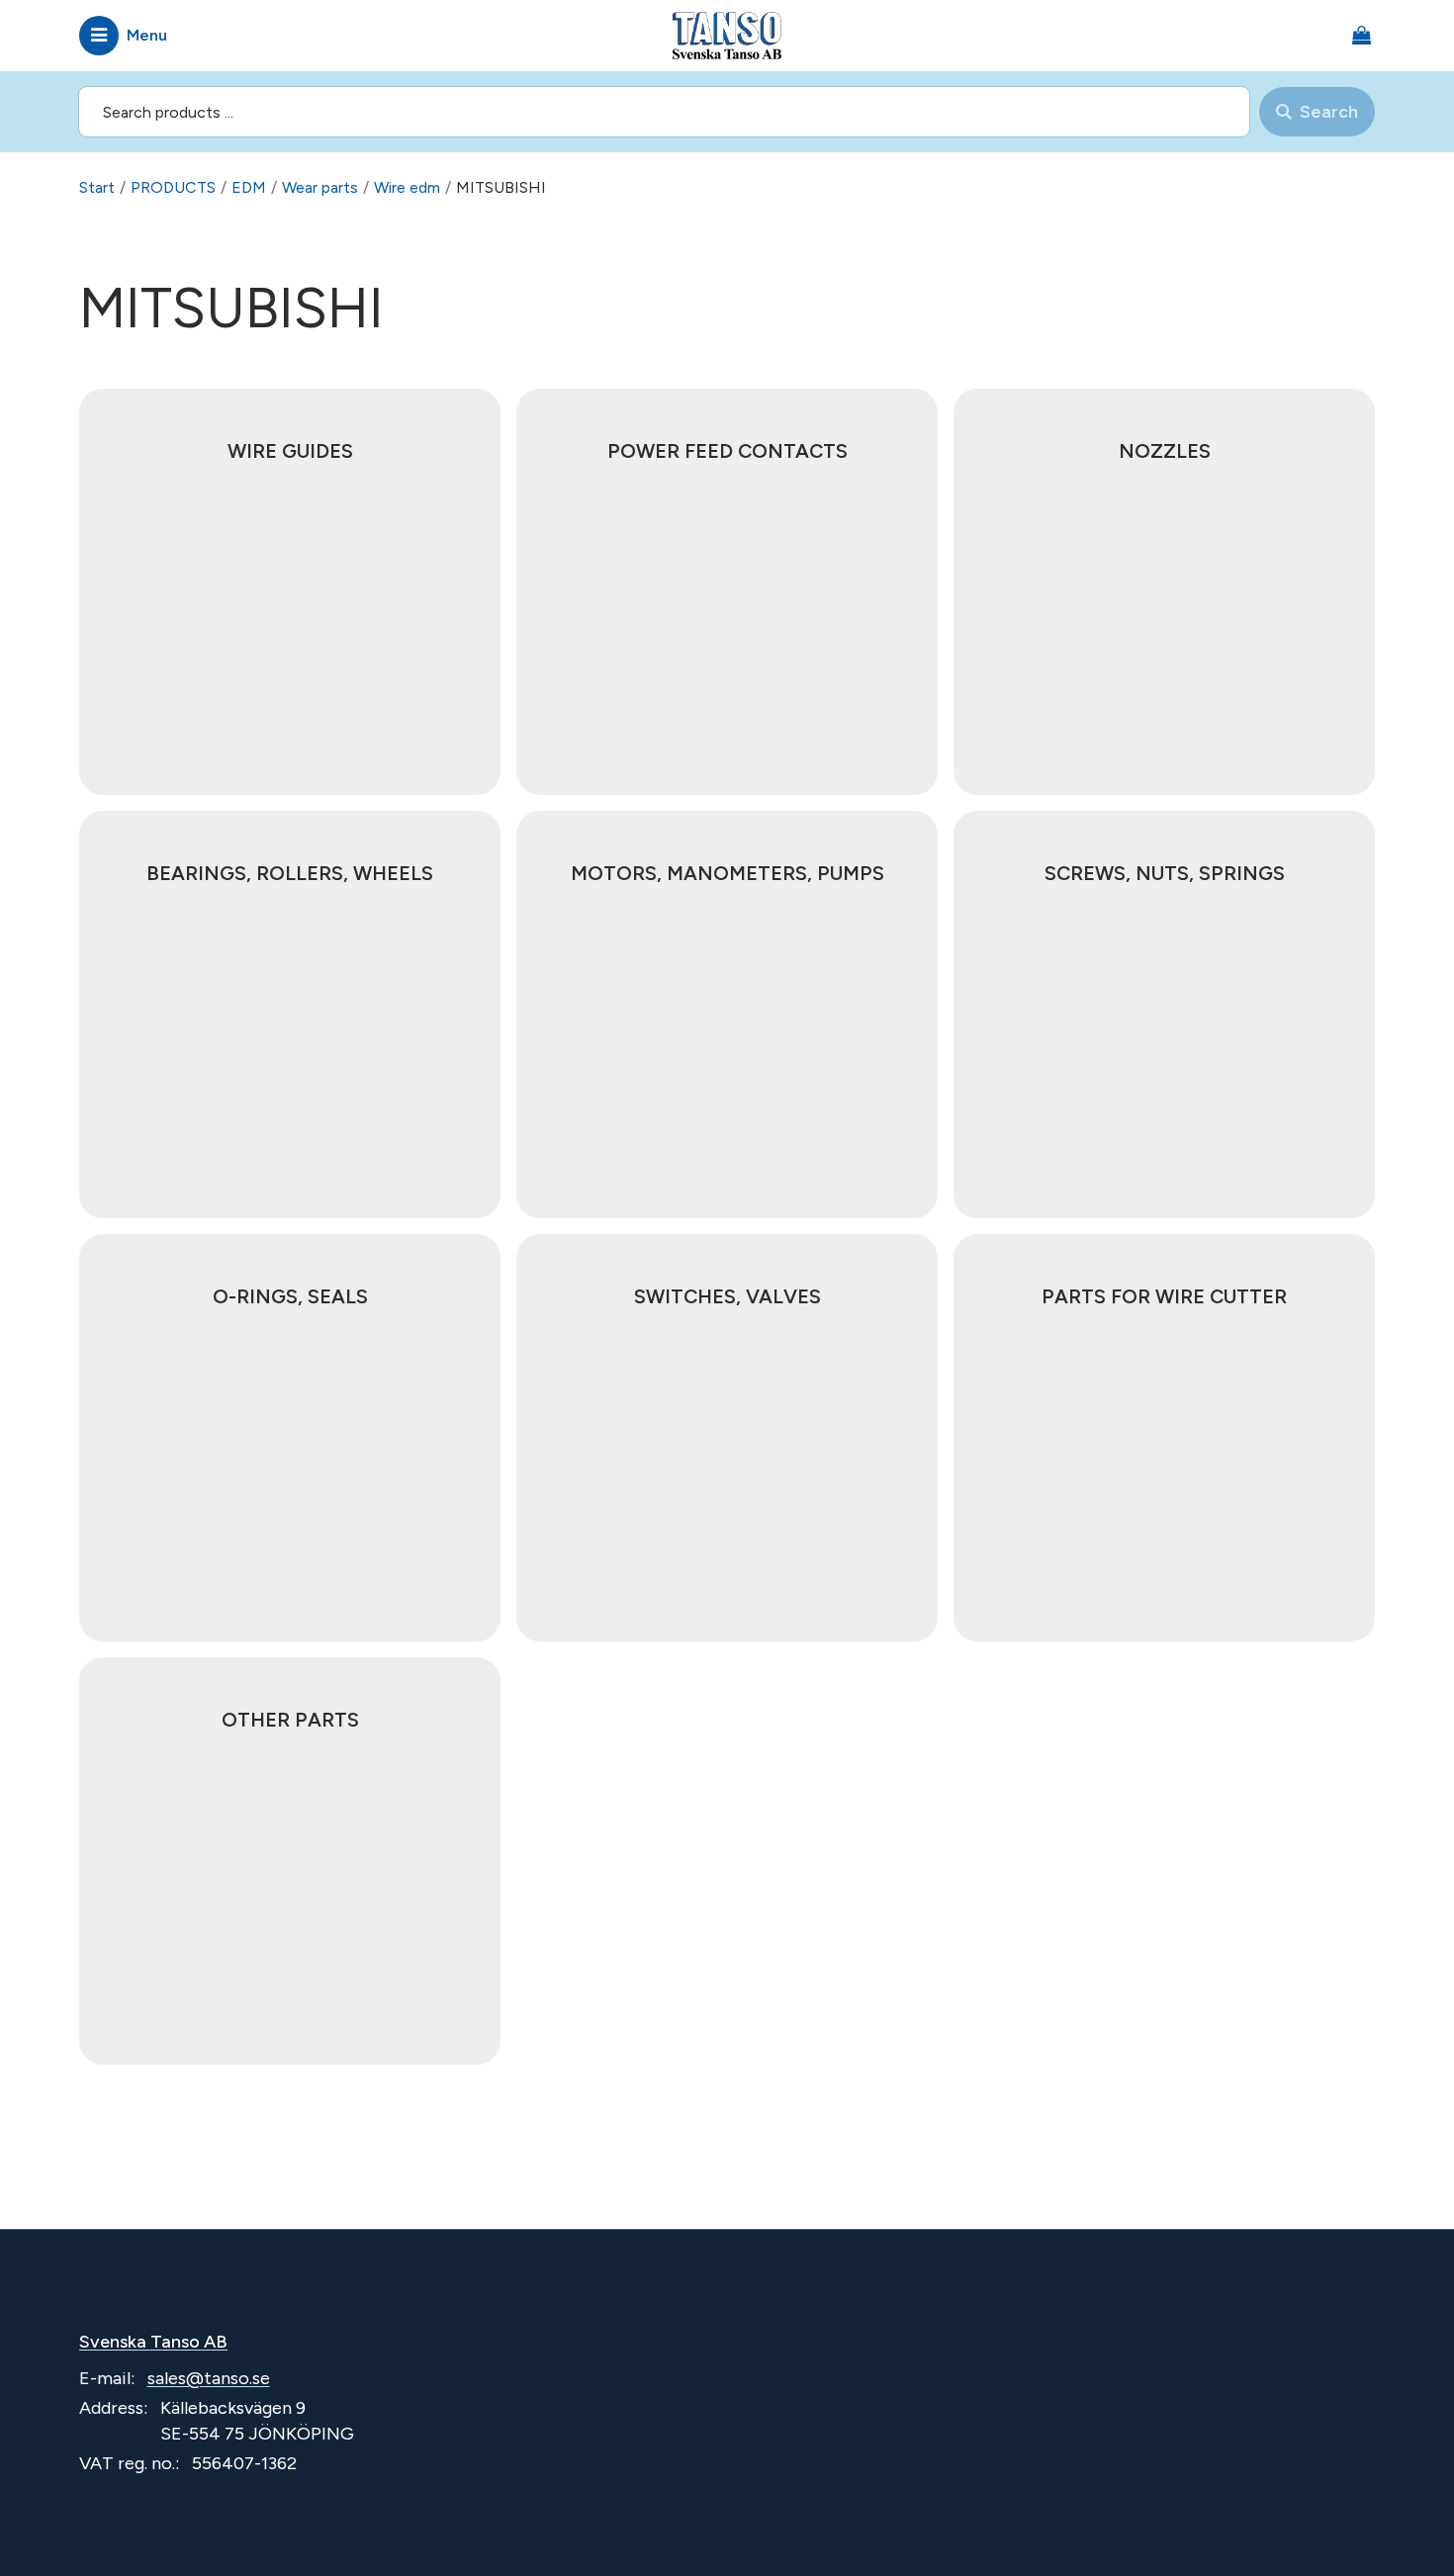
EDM (249, 187)
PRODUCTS (173, 187)
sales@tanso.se (209, 2378)
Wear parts (320, 187)
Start (97, 187)
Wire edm (407, 187)
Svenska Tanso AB (153, 2342)
